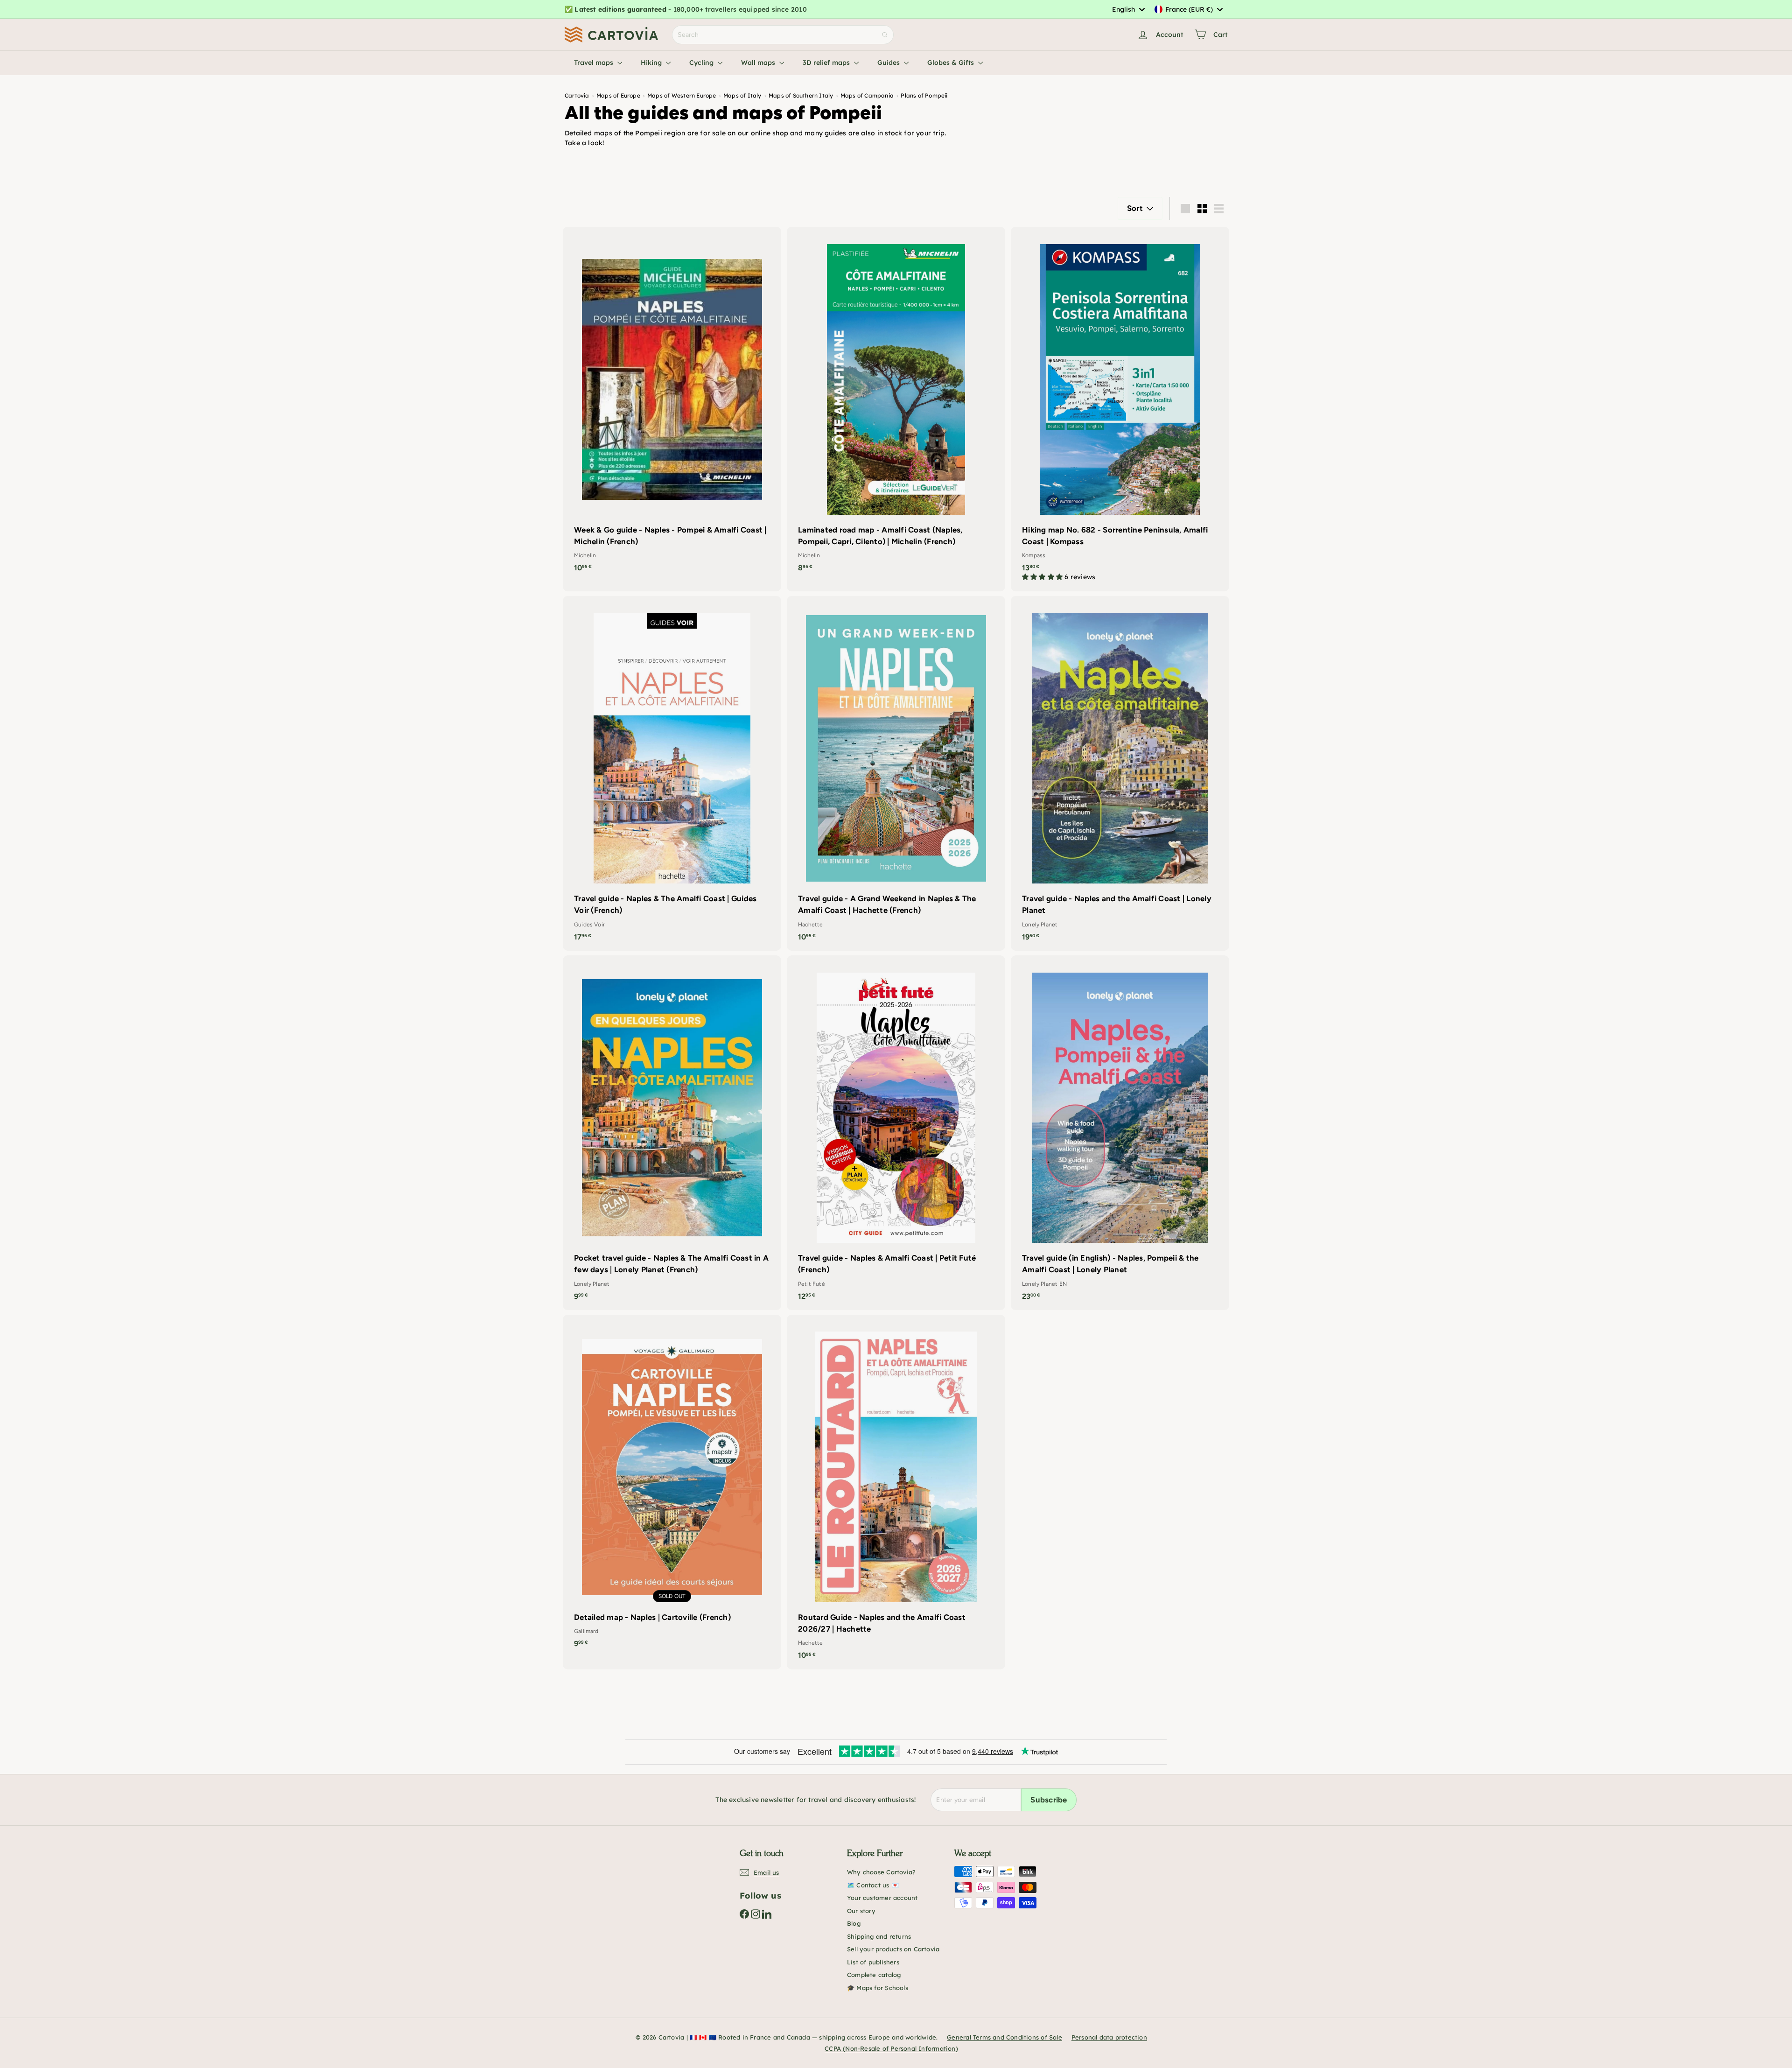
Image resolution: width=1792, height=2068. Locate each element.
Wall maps (759, 63)
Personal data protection (1109, 2037)
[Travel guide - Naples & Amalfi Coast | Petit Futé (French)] (896, 1133)
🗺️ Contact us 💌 (873, 1885)
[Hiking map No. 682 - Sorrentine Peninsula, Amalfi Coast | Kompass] (1120, 409)
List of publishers (873, 1962)
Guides (889, 63)
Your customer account (882, 1898)
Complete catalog (874, 1975)
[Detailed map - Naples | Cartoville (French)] (672, 1486)
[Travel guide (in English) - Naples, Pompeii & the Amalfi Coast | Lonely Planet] (1120, 1133)
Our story (861, 1911)
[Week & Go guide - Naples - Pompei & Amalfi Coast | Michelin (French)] (672, 404)
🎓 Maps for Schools (878, 1988)
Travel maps (595, 63)
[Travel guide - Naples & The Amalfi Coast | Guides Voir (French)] (672, 773)
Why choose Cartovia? (881, 1872)
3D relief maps (827, 63)
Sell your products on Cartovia (893, 1949)
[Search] (885, 35)
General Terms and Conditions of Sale (1004, 2037)
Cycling (702, 63)
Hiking (652, 63)
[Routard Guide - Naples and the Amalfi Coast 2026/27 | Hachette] (896, 1492)
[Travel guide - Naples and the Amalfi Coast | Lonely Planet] (1120, 773)
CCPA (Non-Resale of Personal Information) (891, 2048)
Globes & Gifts (952, 63)
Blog (854, 1923)
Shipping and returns (879, 1936)
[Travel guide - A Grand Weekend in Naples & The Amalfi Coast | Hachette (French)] (896, 773)
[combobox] (1128, 9)
